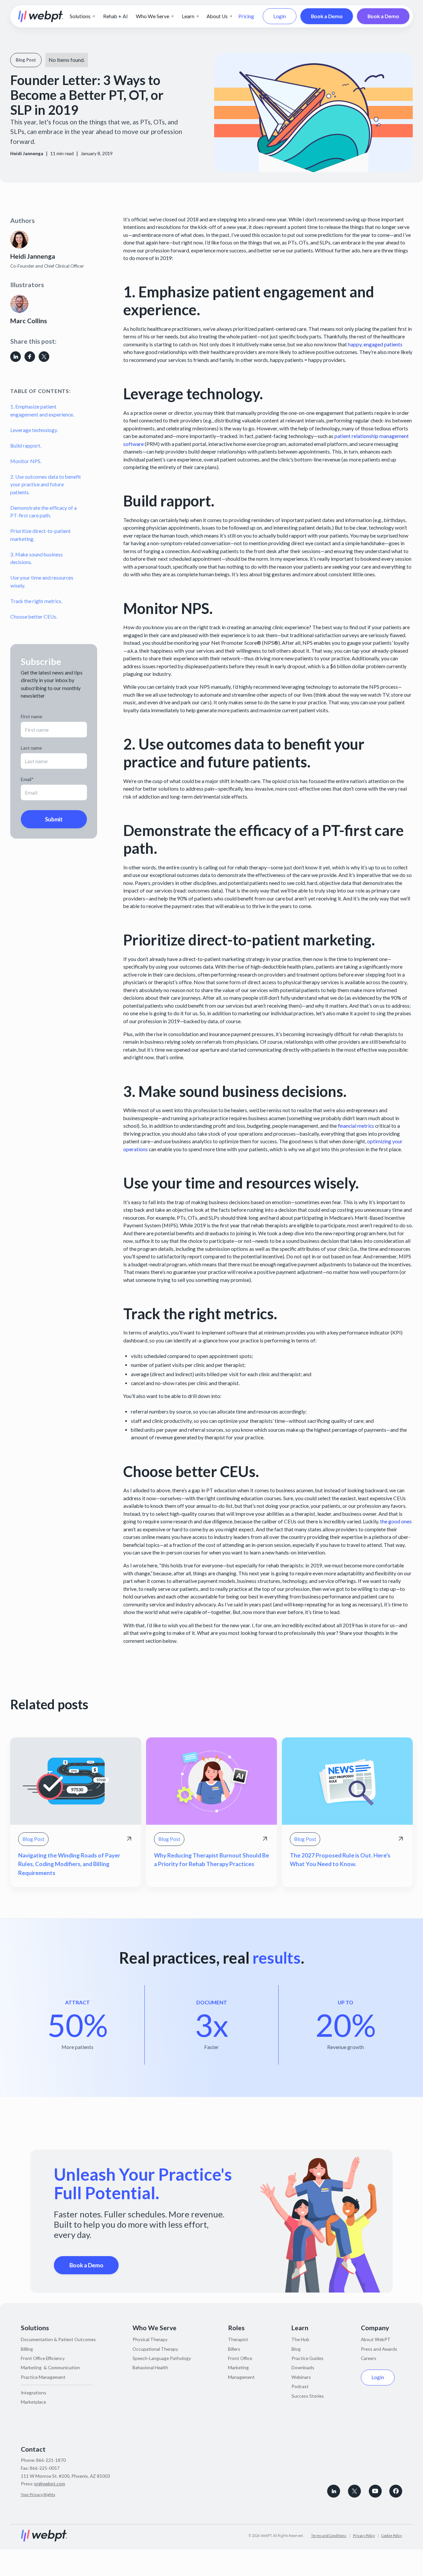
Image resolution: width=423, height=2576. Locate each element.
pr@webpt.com (50, 2484)
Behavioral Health (150, 2367)
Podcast (300, 2386)
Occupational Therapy (155, 2349)
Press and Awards (379, 2349)
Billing (27, 2349)
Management (241, 2377)
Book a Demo (327, 16)
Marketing (238, 2367)
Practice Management (43, 2377)
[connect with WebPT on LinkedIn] (334, 2491)
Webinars (301, 2377)
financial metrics (356, 1126)
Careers (369, 2358)
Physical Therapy (150, 2339)
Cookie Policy (392, 2535)
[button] (82, 17)
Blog (296, 2349)
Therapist (238, 2339)
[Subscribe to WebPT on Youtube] (375, 2491)
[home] (41, 16)
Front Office (240, 2358)
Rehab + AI (115, 16)
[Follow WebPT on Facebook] (396, 2491)
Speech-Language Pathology (162, 2358)
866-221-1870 (51, 2460)
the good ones (396, 1521)
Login (280, 16)
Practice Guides (308, 2358)
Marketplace (33, 2402)
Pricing (246, 16)
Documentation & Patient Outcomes (58, 2339)
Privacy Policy (364, 2535)
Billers (234, 2349)
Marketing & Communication (50, 2367)
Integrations (34, 2393)
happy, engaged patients (375, 344)
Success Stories (308, 2396)
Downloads (303, 2367)
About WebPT (376, 2339)
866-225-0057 (45, 2468)
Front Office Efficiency (43, 2358)
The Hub (300, 2339)
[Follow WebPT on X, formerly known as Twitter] (354, 2491)
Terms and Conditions (329, 2535)
